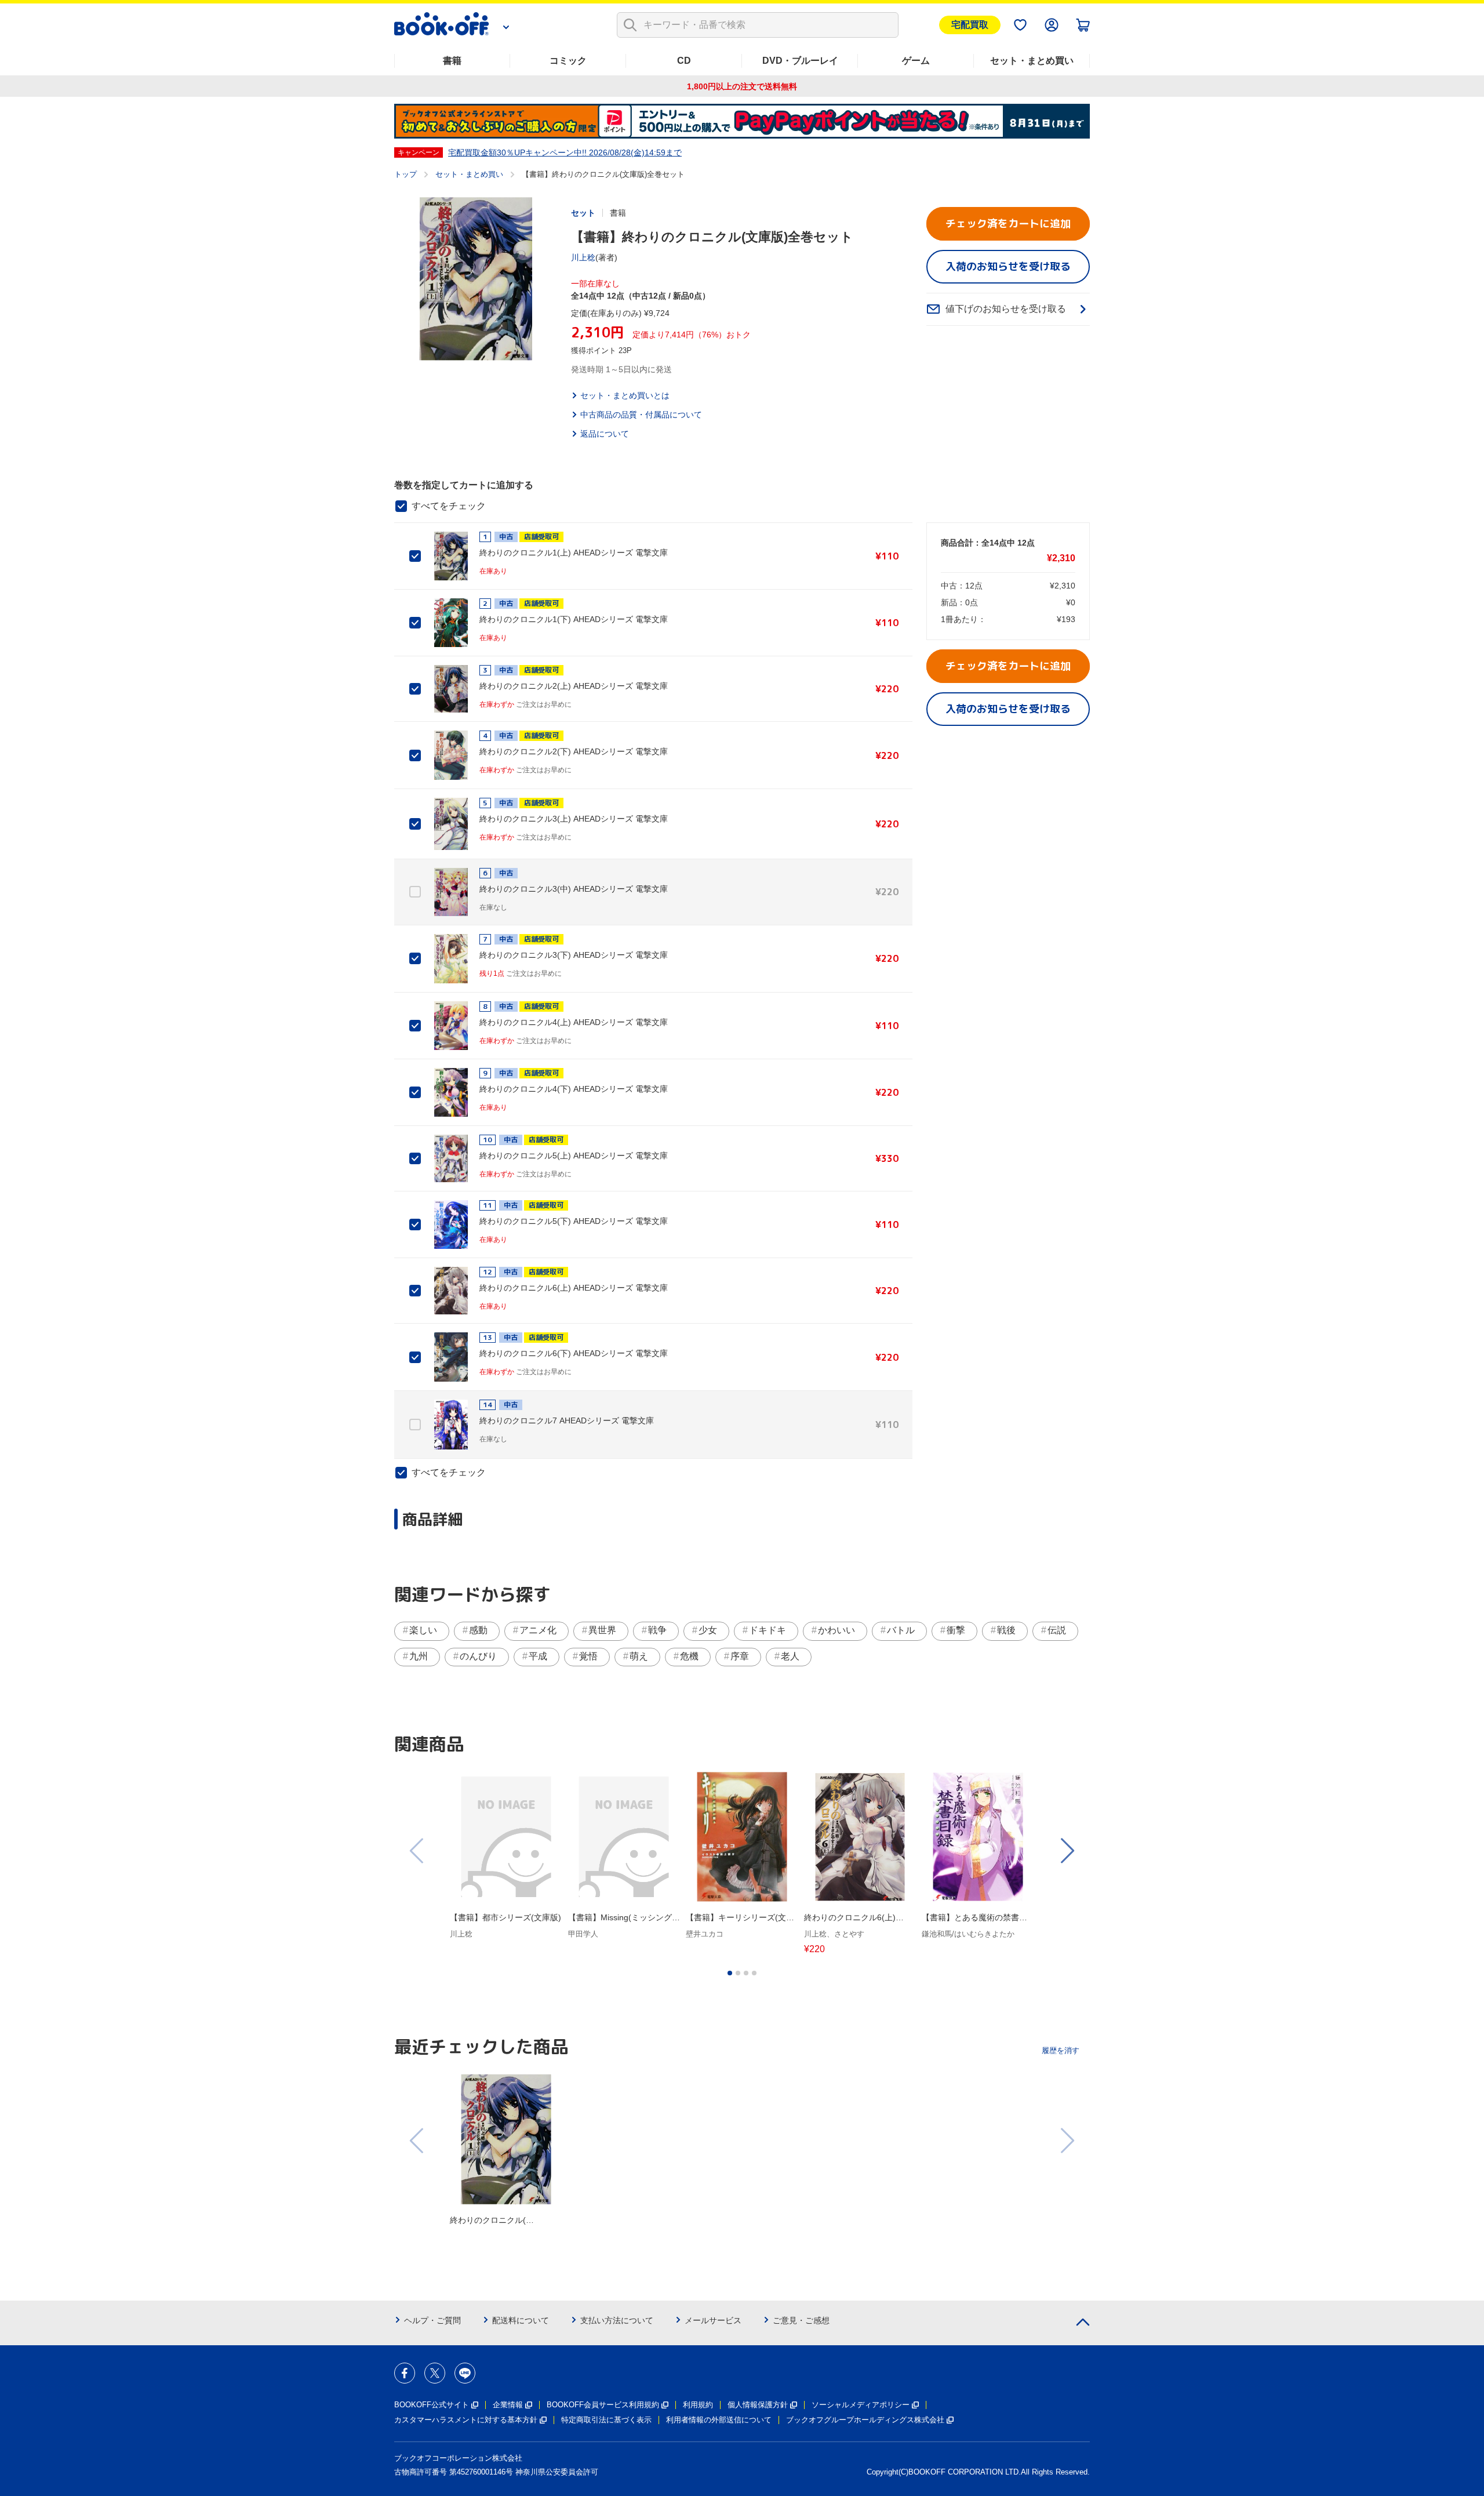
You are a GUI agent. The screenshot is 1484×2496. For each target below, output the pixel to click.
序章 (740, 1656)
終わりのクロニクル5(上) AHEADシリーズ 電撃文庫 (574, 1156)
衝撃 (956, 1630)
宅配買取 (970, 25)
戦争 (657, 1630)
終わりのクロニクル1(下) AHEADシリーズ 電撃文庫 (574, 619)
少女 (708, 1630)
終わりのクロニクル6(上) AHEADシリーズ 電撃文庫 (574, 1288)
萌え (639, 1656)
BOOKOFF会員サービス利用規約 (603, 2405)
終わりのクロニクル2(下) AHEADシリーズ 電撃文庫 (574, 751)
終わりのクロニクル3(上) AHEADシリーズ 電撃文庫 (574, 819)
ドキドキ (768, 1630)
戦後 (1006, 1630)
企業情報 (508, 2405)
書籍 (452, 61)
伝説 (1057, 1630)
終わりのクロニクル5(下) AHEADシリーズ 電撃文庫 (574, 1221)
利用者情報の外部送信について (719, 2420)
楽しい (423, 1630)
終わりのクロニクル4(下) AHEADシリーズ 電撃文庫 (574, 1089)
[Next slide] (1067, 1851)
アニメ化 (538, 1630)
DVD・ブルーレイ (800, 61)
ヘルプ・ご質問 (432, 2320)
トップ (405, 174)
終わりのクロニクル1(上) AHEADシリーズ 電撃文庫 (574, 553)
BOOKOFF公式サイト (432, 2405)
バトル (901, 1630)
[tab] (730, 1973)
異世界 (602, 1630)
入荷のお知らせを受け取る (1008, 266)
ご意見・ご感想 (801, 2320)
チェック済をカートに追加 (1008, 224)
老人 (790, 1656)
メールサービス (713, 2320)
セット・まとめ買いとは (625, 395)
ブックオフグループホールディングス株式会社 (865, 2420)
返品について (605, 434)
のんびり (478, 1656)
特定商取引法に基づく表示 (606, 2420)
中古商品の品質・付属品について (641, 415)
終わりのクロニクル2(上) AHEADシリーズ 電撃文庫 (574, 686)
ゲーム (916, 61)
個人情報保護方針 (758, 2405)
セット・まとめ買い (1032, 61)
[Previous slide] (417, 1851)
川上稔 (583, 257)
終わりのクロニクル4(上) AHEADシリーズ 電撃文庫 (574, 1022)
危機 (689, 1656)
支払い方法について (617, 2320)
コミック (568, 61)
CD (684, 61)
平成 (538, 1656)
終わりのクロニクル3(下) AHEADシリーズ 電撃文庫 (574, 955)
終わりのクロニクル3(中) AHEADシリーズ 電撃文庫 (574, 889)
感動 (478, 1630)
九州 (419, 1656)
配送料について (521, 2320)
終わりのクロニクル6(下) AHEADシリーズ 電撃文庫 (574, 1353)
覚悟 (588, 1656)
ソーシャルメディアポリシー (861, 2405)
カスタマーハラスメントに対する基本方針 (466, 2420)
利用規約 (698, 2405)
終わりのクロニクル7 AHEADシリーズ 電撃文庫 (567, 1420)
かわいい (836, 1630)
